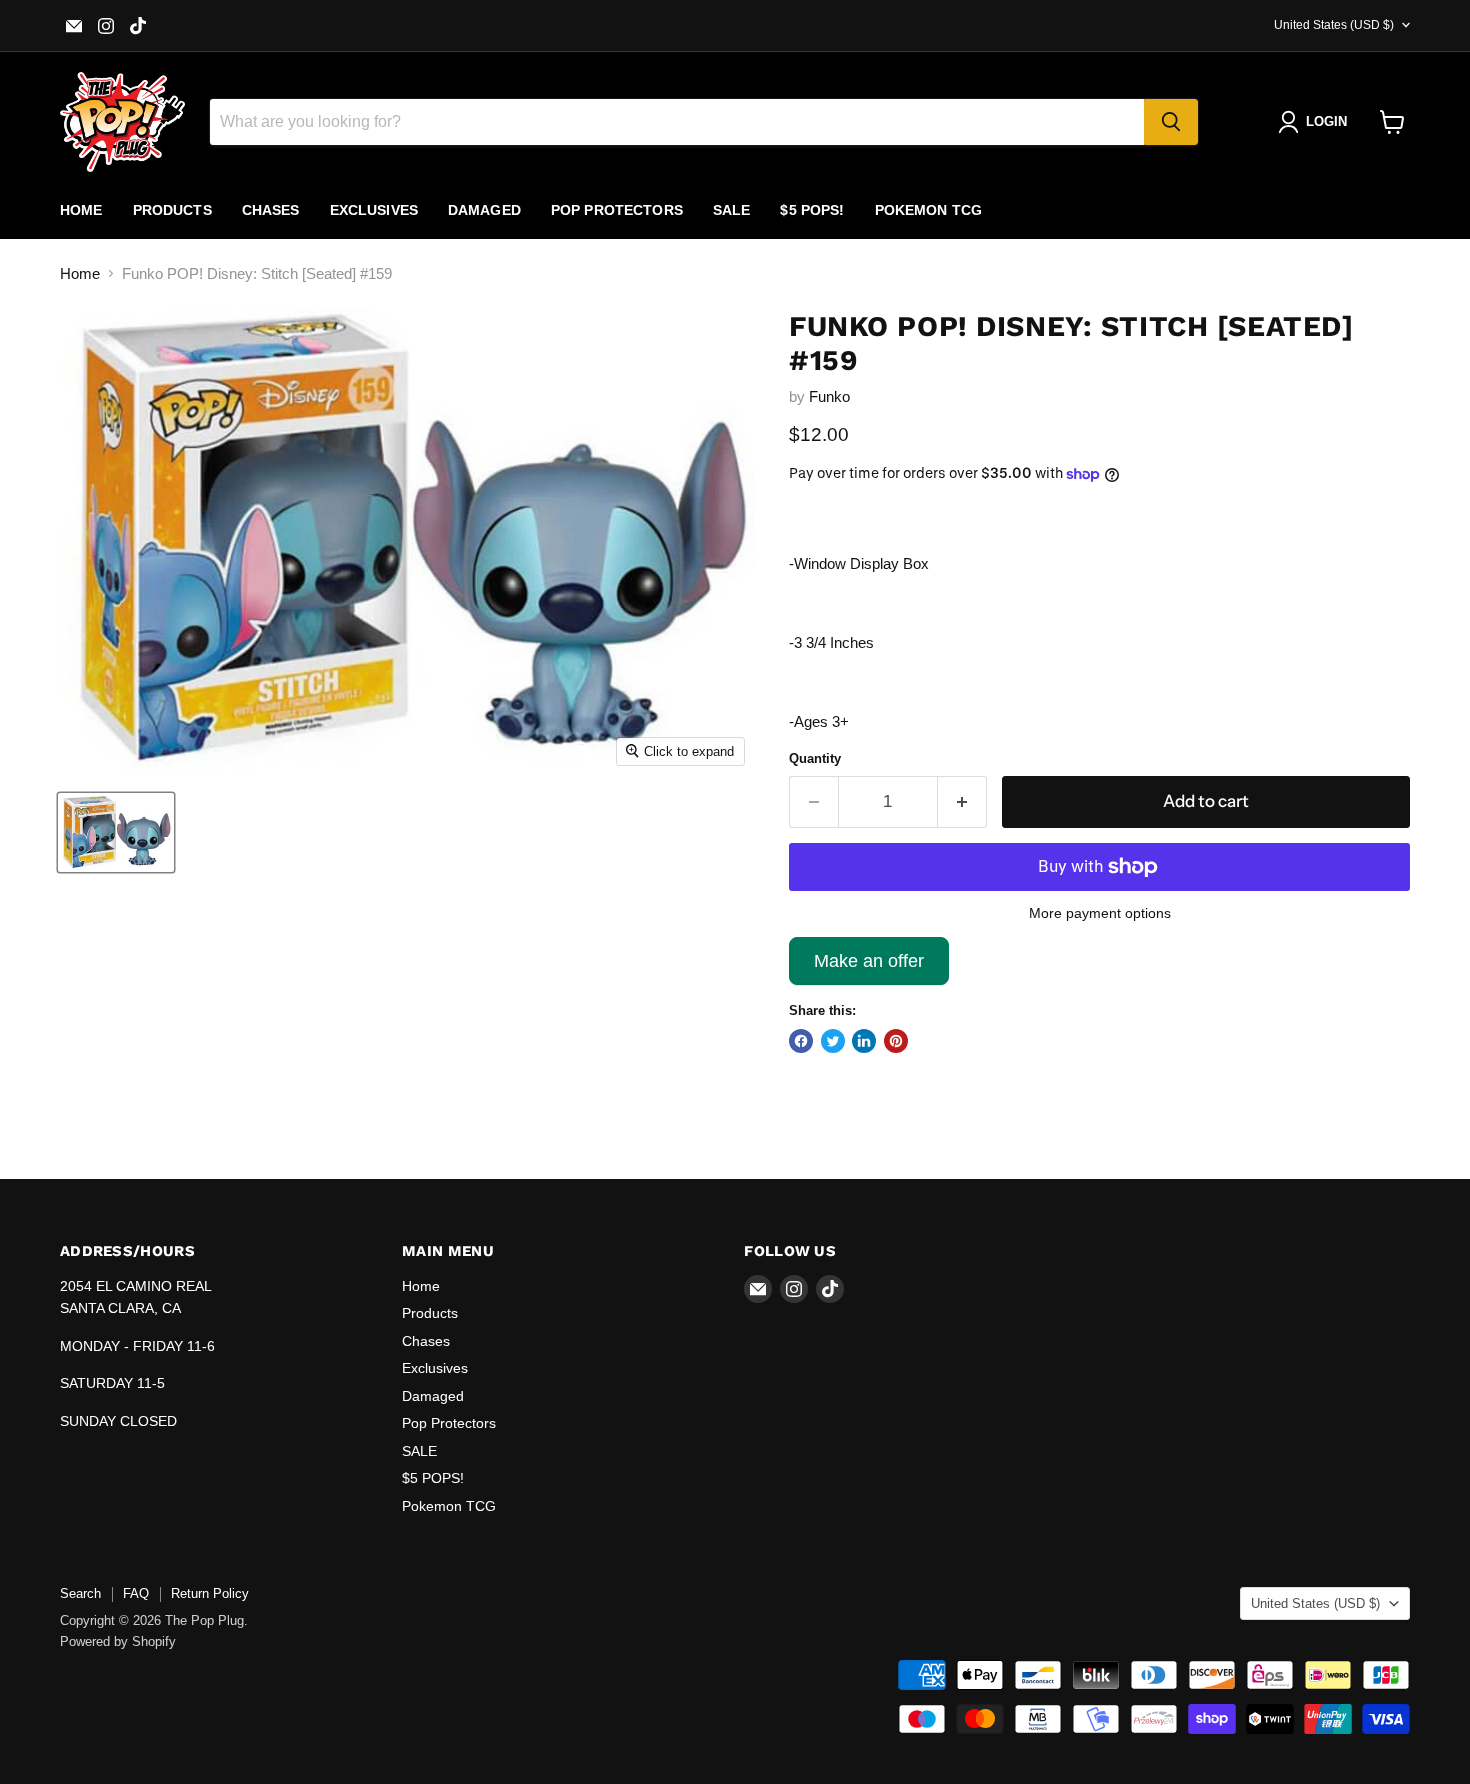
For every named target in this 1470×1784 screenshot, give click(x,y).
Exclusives (374, 210)
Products (172, 210)
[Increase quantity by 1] (962, 801)
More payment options (1100, 913)
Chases (271, 210)
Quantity (815, 758)
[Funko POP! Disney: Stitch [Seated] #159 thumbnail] (116, 832)
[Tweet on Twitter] (833, 1041)
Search (80, 1593)
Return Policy (210, 1593)
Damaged (484, 210)
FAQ (136, 1593)
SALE (732, 210)
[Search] (1171, 122)
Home (81, 210)
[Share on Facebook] (801, 1041)
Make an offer (869, 968)
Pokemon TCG (929, 210)
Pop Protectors (617, 210)
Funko (829, 396)
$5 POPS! (812, 210)
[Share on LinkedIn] (864, 1041)
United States (1334, 25)
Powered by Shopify (118, 1641)
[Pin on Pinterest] (896, 1041)
